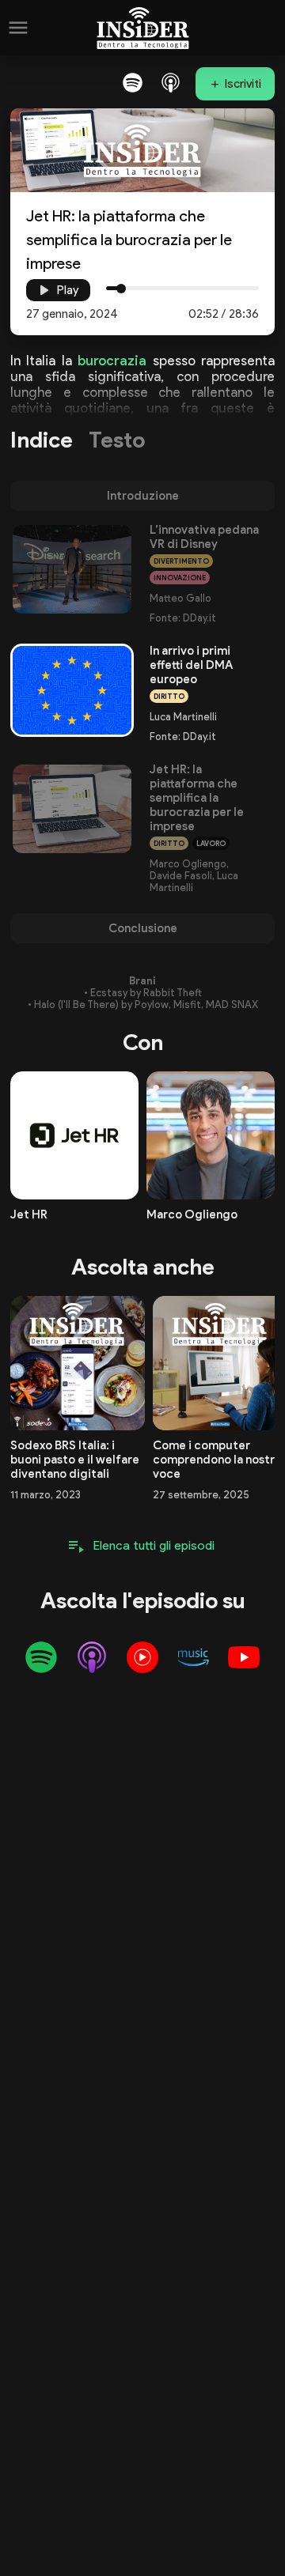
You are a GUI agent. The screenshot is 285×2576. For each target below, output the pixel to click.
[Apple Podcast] (170, 82)
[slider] (121, 289)
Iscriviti (243, 84)
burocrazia (112, 361)
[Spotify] (132, 82)
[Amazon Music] (193, 1657)
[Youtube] (244, 1657)
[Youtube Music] (142, 1657)
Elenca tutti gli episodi (154, 1545)
